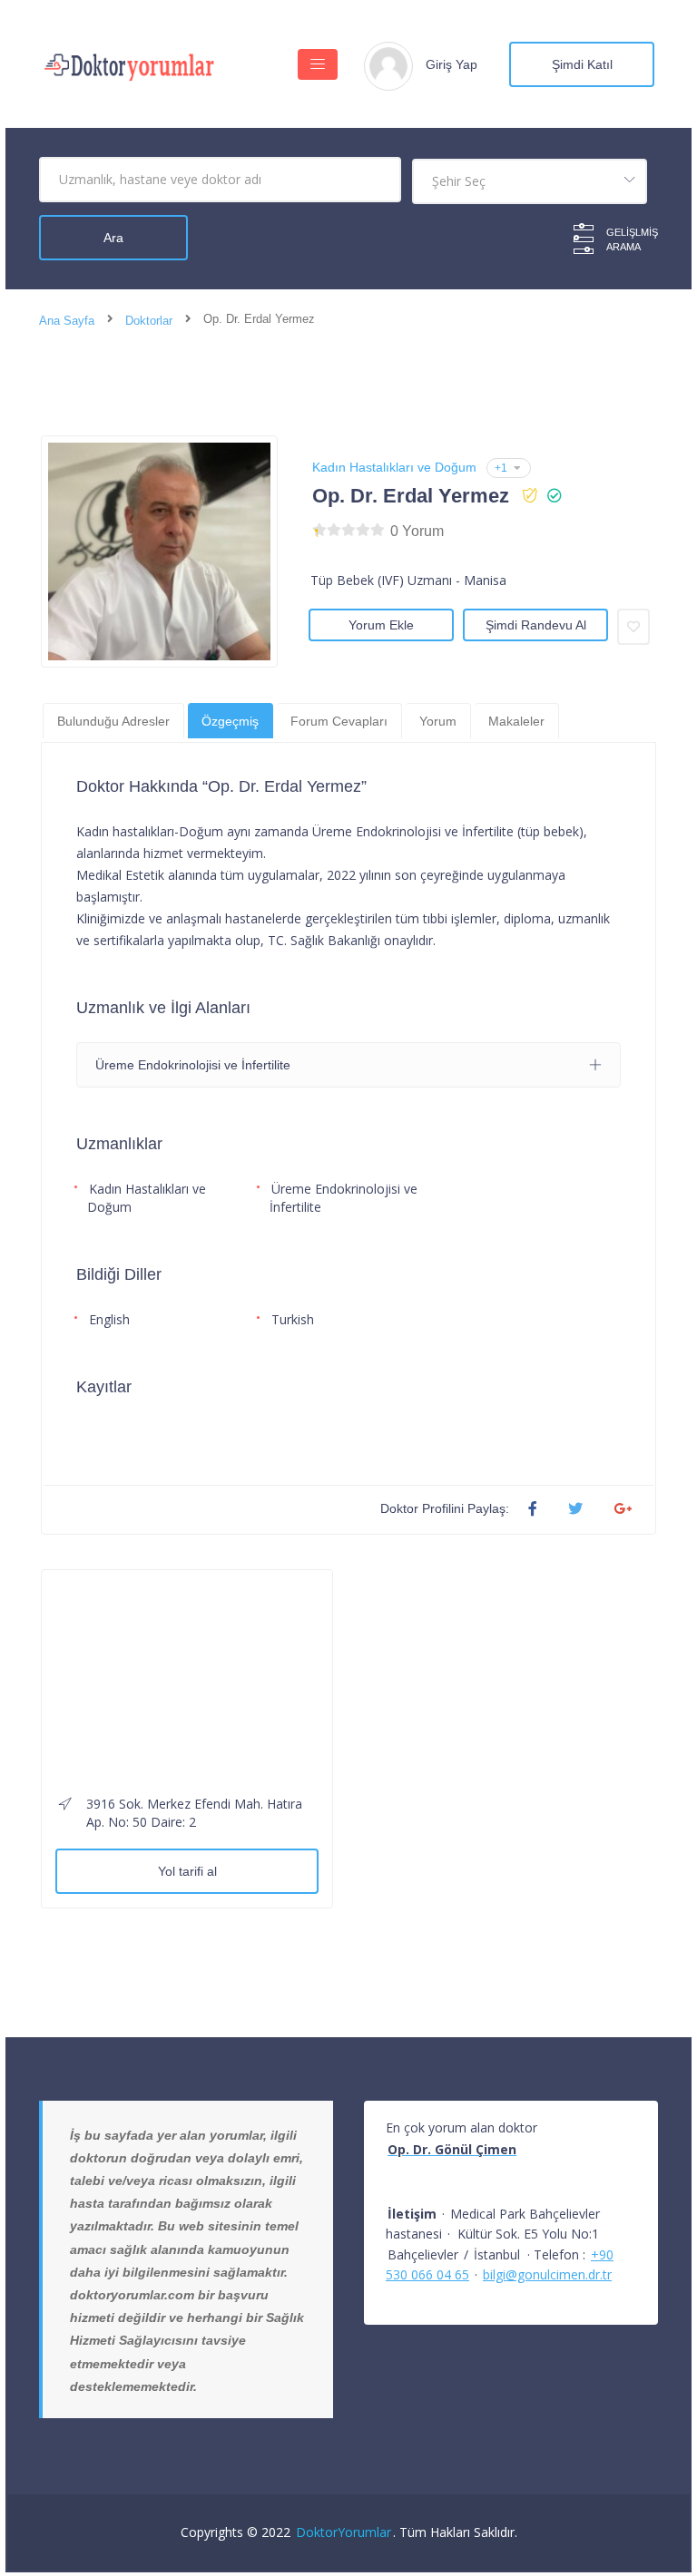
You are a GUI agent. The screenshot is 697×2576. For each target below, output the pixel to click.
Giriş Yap (452, 64)
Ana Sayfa (67, 321)
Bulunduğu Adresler (113, 721)
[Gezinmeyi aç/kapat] (318, 64)
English (109, 1319)
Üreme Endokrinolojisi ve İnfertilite (344, 1198)
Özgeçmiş (230, 721)
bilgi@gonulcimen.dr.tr (547, 2274)
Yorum (438, 721)
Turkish (293, 1319)
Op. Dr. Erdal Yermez (411, 496)
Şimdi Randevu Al (536, 625)
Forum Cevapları (339, 721)
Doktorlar (149, 321)
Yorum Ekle (381, 625)
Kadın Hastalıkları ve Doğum (394, 467)
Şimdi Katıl (582, 64)
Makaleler (516, 721)
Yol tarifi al (187, 1871)
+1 (501, 468)
